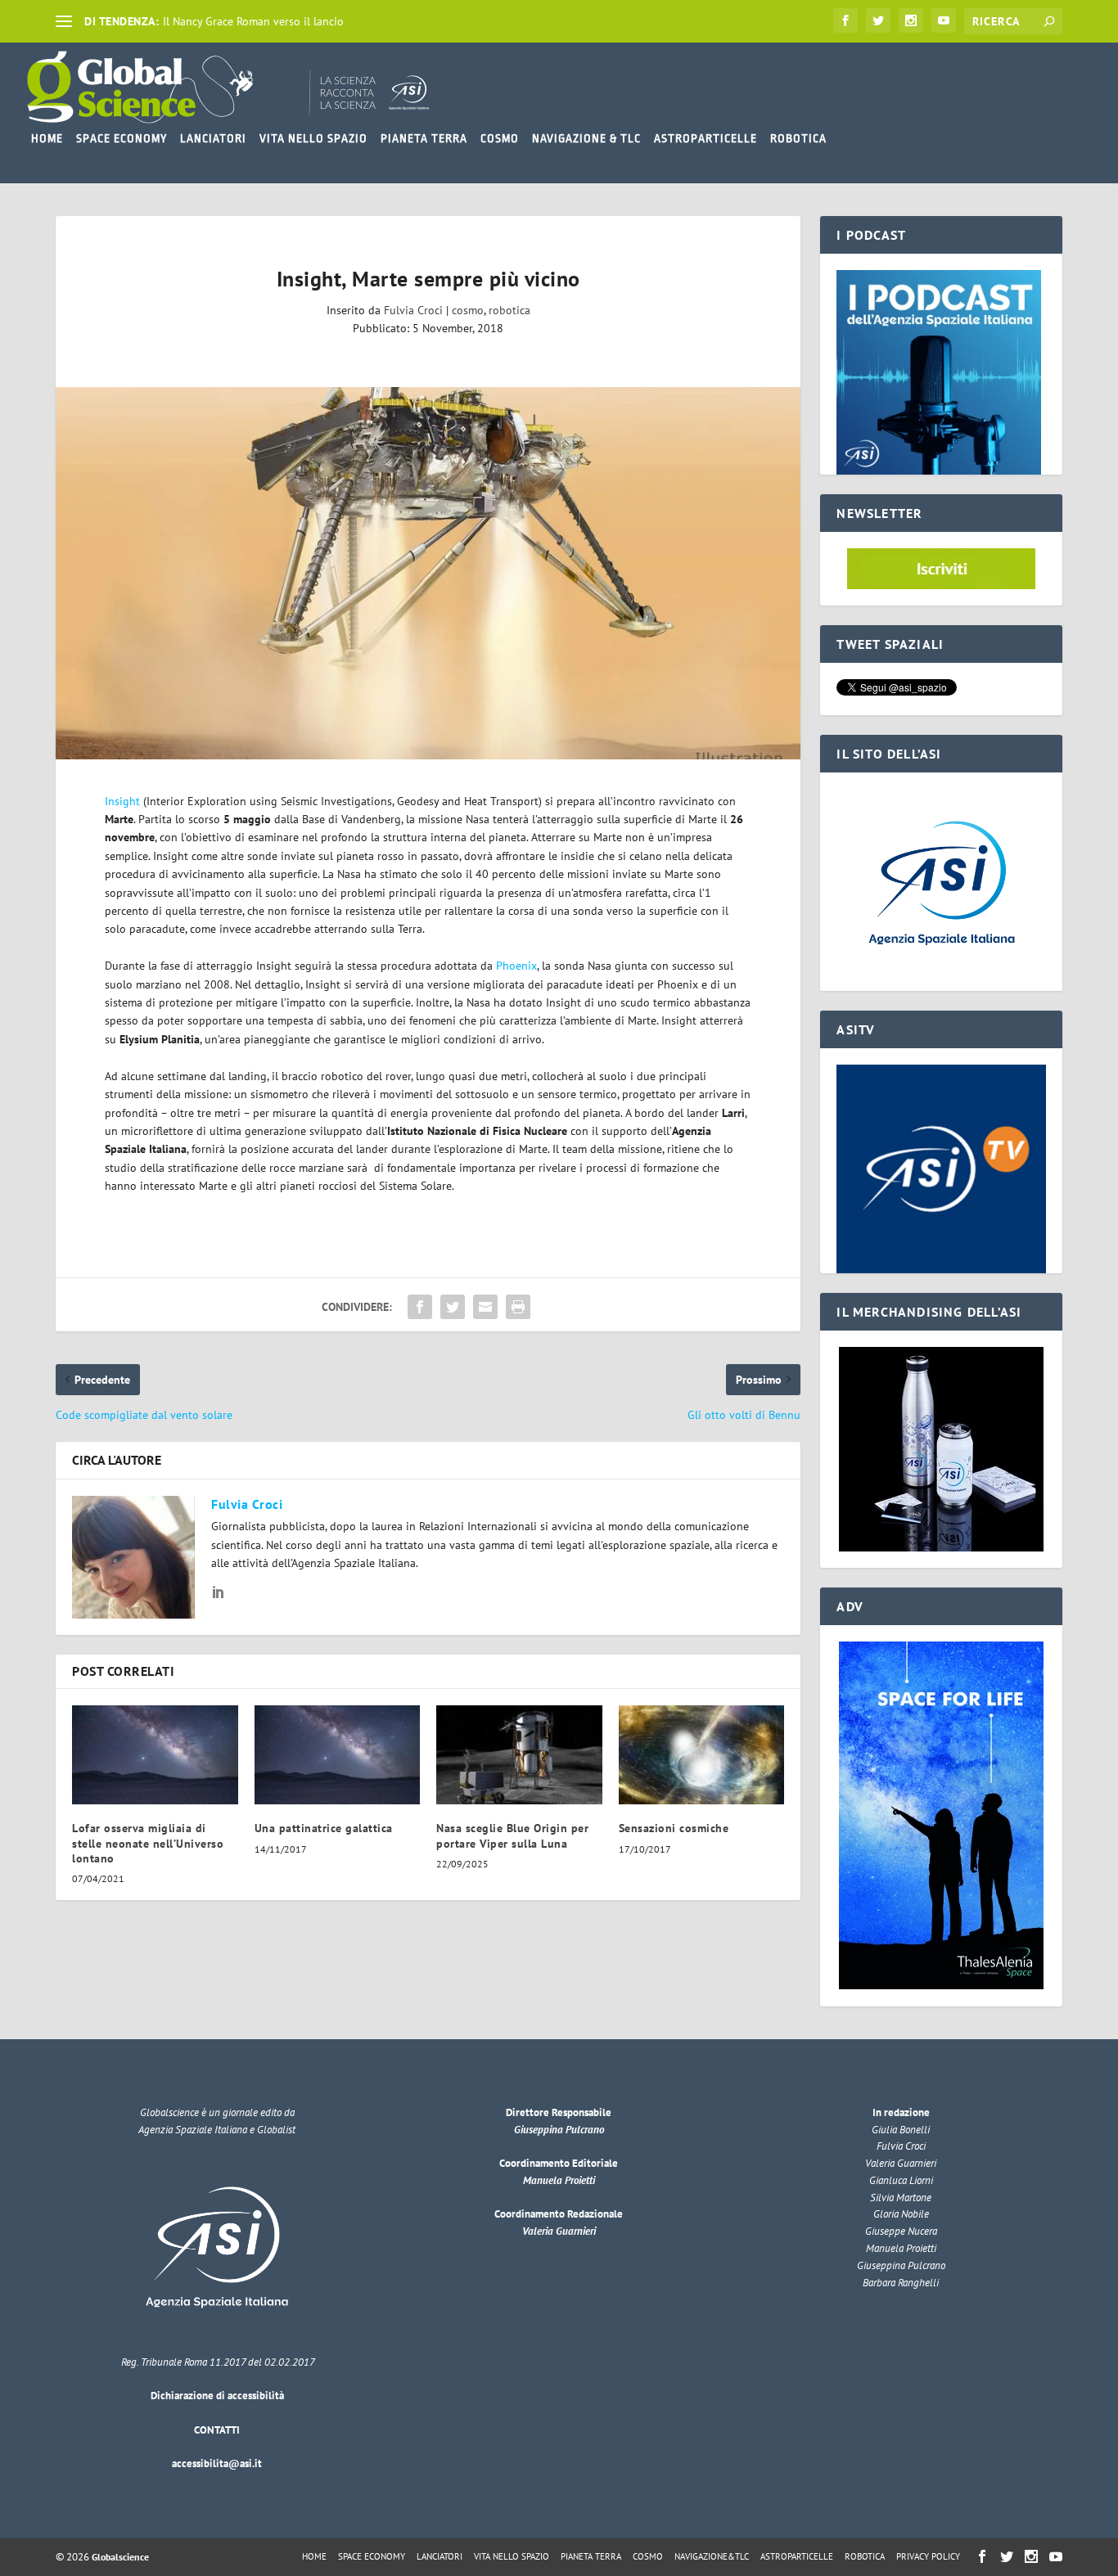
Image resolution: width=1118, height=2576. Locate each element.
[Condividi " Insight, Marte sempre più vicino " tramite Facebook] (420, 1307)
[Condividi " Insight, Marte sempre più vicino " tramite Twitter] (453, 1307)
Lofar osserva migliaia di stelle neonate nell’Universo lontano (148, 1843)
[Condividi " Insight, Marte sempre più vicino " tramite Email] (485, 1307)
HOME (47, 138)
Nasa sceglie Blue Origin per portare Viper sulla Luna (512, 1835)
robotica (509, 310)
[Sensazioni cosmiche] (702, 1755)
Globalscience (120, 2557)
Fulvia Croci (413, 310)
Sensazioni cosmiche (674, 1828)
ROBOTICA (798, 138)
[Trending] (64, 21)
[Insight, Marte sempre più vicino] (428, 573)
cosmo (468, 310)
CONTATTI (217, 2430)
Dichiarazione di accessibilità (217, 2396)
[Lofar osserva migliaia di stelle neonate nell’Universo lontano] (155, 1755)
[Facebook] (845, 20)
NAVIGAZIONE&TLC (712, 2556)
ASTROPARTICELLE (706, 138)
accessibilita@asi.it (217, 2463)
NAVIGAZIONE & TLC (586, 138)
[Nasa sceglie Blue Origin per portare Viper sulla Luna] (519, 1755)
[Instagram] (911, 20)
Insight (122, 801)
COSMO (500, 138)
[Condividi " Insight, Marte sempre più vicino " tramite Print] (518, 1307)
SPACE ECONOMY (122, 138)
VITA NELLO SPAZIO (313, 138)
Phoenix (515, 966)
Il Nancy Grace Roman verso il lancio (253, 21)
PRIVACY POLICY (928, 2556)
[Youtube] (944, 20)
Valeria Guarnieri (559, 2231)
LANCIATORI (213, 138)
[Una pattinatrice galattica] (338, 1755)
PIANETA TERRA (424, 138)
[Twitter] (878, 20)
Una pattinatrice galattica (324, 1828)
